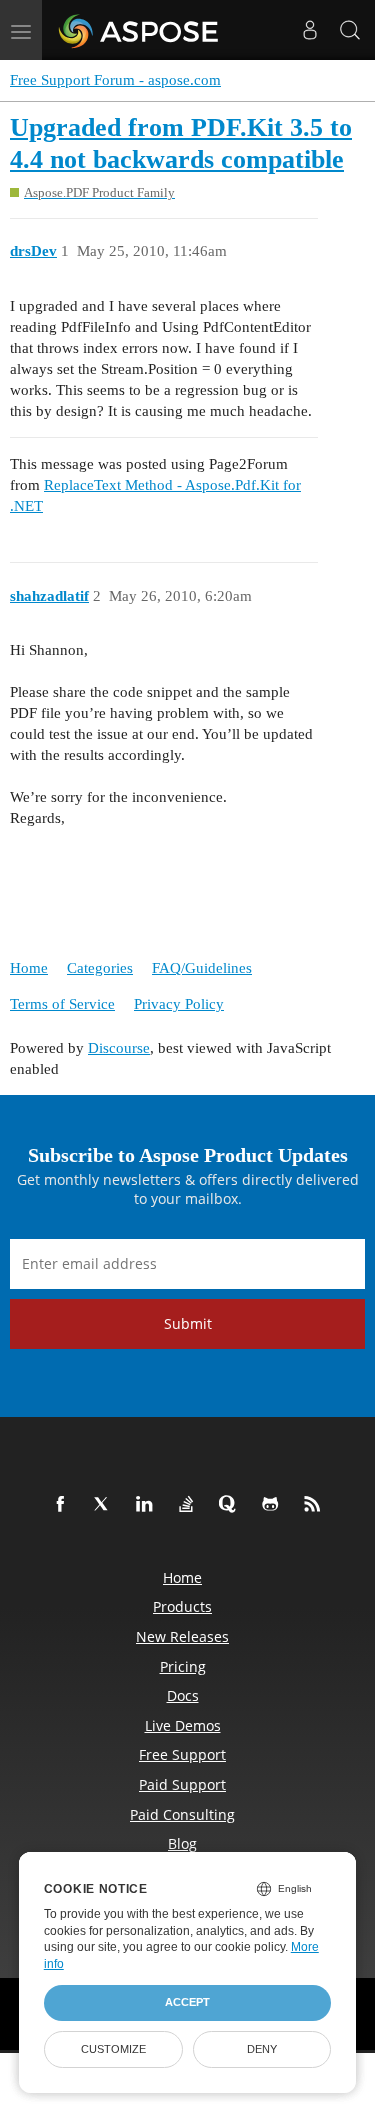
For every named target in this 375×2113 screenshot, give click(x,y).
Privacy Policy (179, 1004)
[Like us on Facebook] (64, 1505)
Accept (187, 2002)
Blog (182, 1843)
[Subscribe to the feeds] (316, 1505)
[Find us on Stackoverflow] (190, 1505)
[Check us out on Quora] (232, 1505)
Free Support (182, 1754)
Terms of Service (62, 1004)
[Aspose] (139, 30)
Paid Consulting (182, 1814)
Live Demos (183, 1725)
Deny (262, 2049)
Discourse (119, 1048)
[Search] (350, 30)
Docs (183, 1695)
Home (29, 968)
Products (182, 1606)
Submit (188, 1323)
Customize (113, 2049)
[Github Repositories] (274, 1505)
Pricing (183, 1666)
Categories (100, 968)
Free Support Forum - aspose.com (115, 80)
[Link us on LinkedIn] (148, 1505)
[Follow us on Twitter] (106, 1505)
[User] (310, 30)
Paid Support (182, 1784)
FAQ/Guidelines (202, 968)
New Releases (182, 1636)
